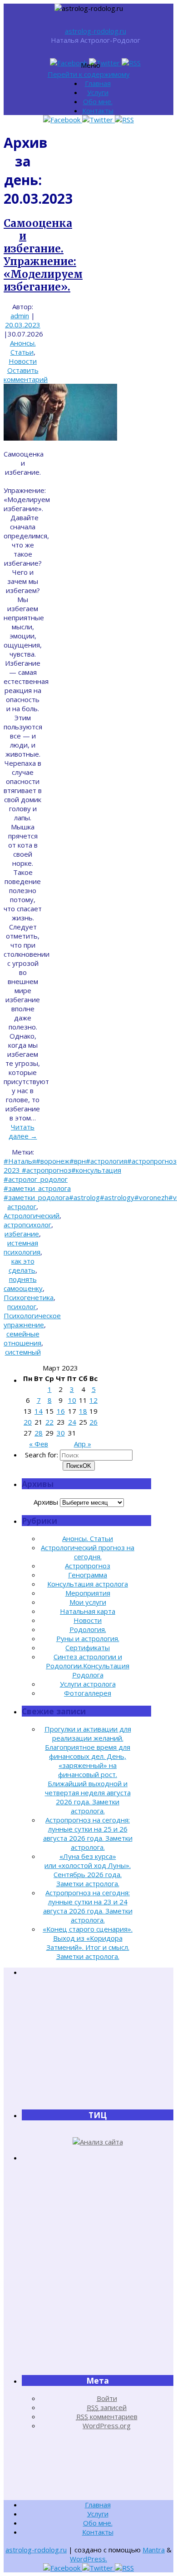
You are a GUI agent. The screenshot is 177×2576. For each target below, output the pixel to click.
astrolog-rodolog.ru (96, 31)
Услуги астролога (88, 1684)
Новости (23, 361)
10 (72, 1400)
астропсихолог (27, 1225)
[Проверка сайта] (98, 2142)
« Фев (39, 1444)
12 (93, 1400)
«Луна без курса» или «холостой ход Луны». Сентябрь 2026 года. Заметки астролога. (88, 1870)
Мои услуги (88, 1602)
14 (39, 1411)
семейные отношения (22, 1338)
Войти (107, 2398)
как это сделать (22, 1265)
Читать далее (23, 1131)
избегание (22, 1234)
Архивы (46, 1502)
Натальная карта (88, 1611)
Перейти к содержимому (89, 74)
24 (72, 1422)
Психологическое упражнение (32, 1320)
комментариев (107, 2416)
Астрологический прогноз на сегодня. (88, 1552)
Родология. (88, 1629)
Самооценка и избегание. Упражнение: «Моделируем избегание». (43, 255)
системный (23, 1352)
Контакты (98, 110)
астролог (22, 1206)
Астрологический (32, 1215)
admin (20, 316)
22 (49, 1422)
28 (39, 1433)
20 (28, 1422)
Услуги (98, 92)
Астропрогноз (88, 1566)
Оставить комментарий (26, 375)
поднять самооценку (23, 1284)
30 (61, 1433)
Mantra (154, 2550)
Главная (98, 83)
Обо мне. (98, 101)
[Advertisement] (98, 2043)
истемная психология (22, 1247)
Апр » (83, 1444)
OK (79, 1466)
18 (83, 1411)
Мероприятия (88, 1593)
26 (93, 1422)
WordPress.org (107, 2425)
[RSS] (131, 63)
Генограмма (88, 1575)
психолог (22, 1306)
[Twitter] (105, 63)
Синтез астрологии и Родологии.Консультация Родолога (88, 1666)
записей (107, 2407)
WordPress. (88, 2559)
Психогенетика (29, 1297)
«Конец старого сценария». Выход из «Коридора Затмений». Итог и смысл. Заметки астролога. (88, 1943)
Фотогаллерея (88, 1693)
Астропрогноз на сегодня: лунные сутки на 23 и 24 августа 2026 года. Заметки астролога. (88, 1906)
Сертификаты (88, 1647)
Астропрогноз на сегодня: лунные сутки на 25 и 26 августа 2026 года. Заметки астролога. (88, 1833)
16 (61, 1411)
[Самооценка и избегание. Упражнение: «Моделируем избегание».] (60, 438)
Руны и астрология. (88, 1638)
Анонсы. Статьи (23, 347)
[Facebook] (69, 63)
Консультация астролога (88, 1584)
